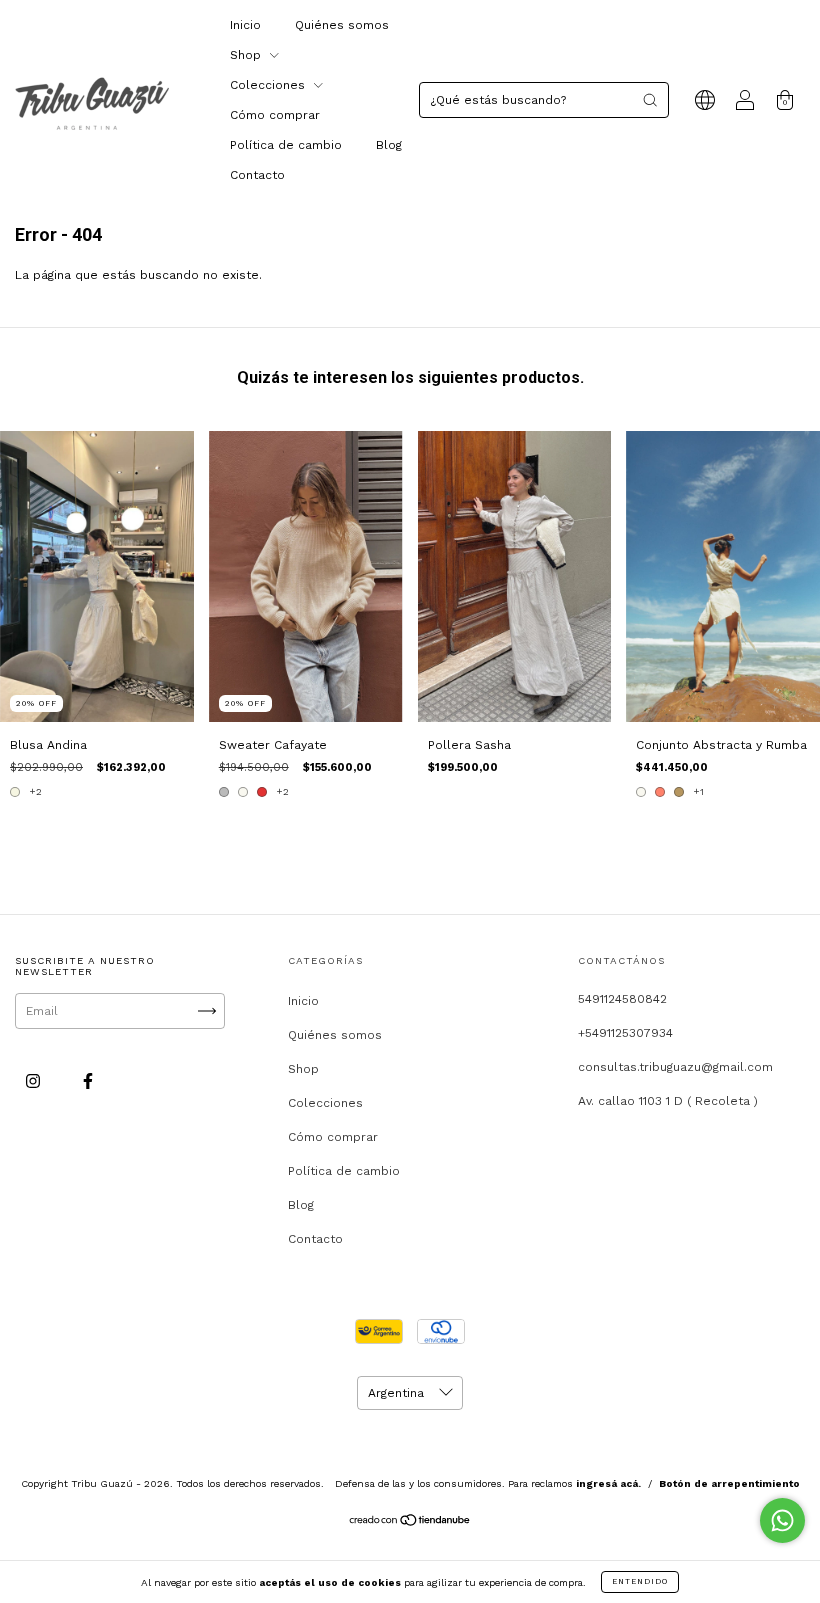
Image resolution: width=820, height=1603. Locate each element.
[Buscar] (650, 100)
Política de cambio (286, 145)
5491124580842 (622, 999)
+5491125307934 (625, 1033)
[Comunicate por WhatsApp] (782, 1520)
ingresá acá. (608, 1483)
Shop (247, 55)
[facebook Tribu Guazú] (88, 1081)
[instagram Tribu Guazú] (35, 1081)
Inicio (245, 25)
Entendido (640, 1581)
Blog (389, 145)
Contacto (257, 175)
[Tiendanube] (410, 1523)
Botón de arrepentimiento (729, 1483)
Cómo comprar (275, 115)
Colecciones (269, 85)
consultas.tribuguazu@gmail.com (675, 1067)
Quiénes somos (342, 25)
